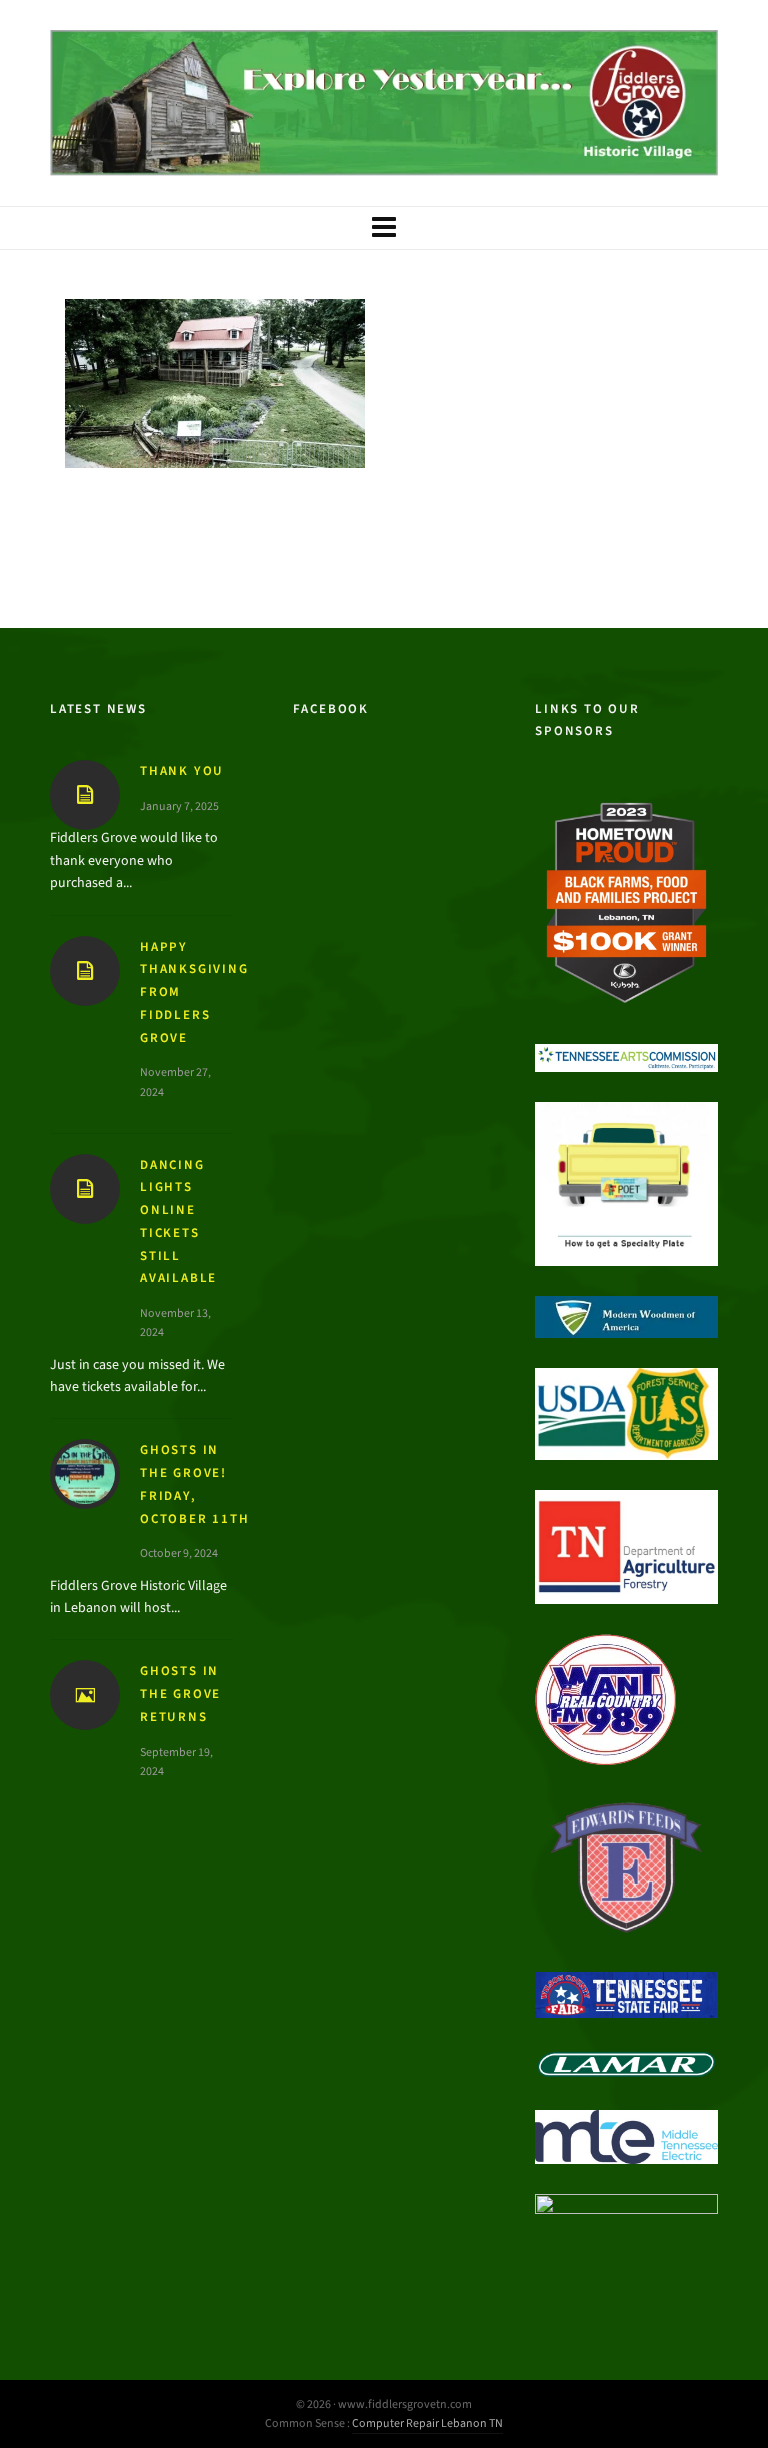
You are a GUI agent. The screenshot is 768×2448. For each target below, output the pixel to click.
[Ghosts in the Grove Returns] (85, 1695)
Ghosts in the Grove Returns (180, 1693)
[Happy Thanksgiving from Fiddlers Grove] (85, 971)
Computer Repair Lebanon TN (427, 2423)
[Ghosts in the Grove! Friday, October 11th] (85, 1474)
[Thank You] (85, 795)
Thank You (182, 770)
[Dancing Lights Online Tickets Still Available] (85, 1189)
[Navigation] (384, 228)
